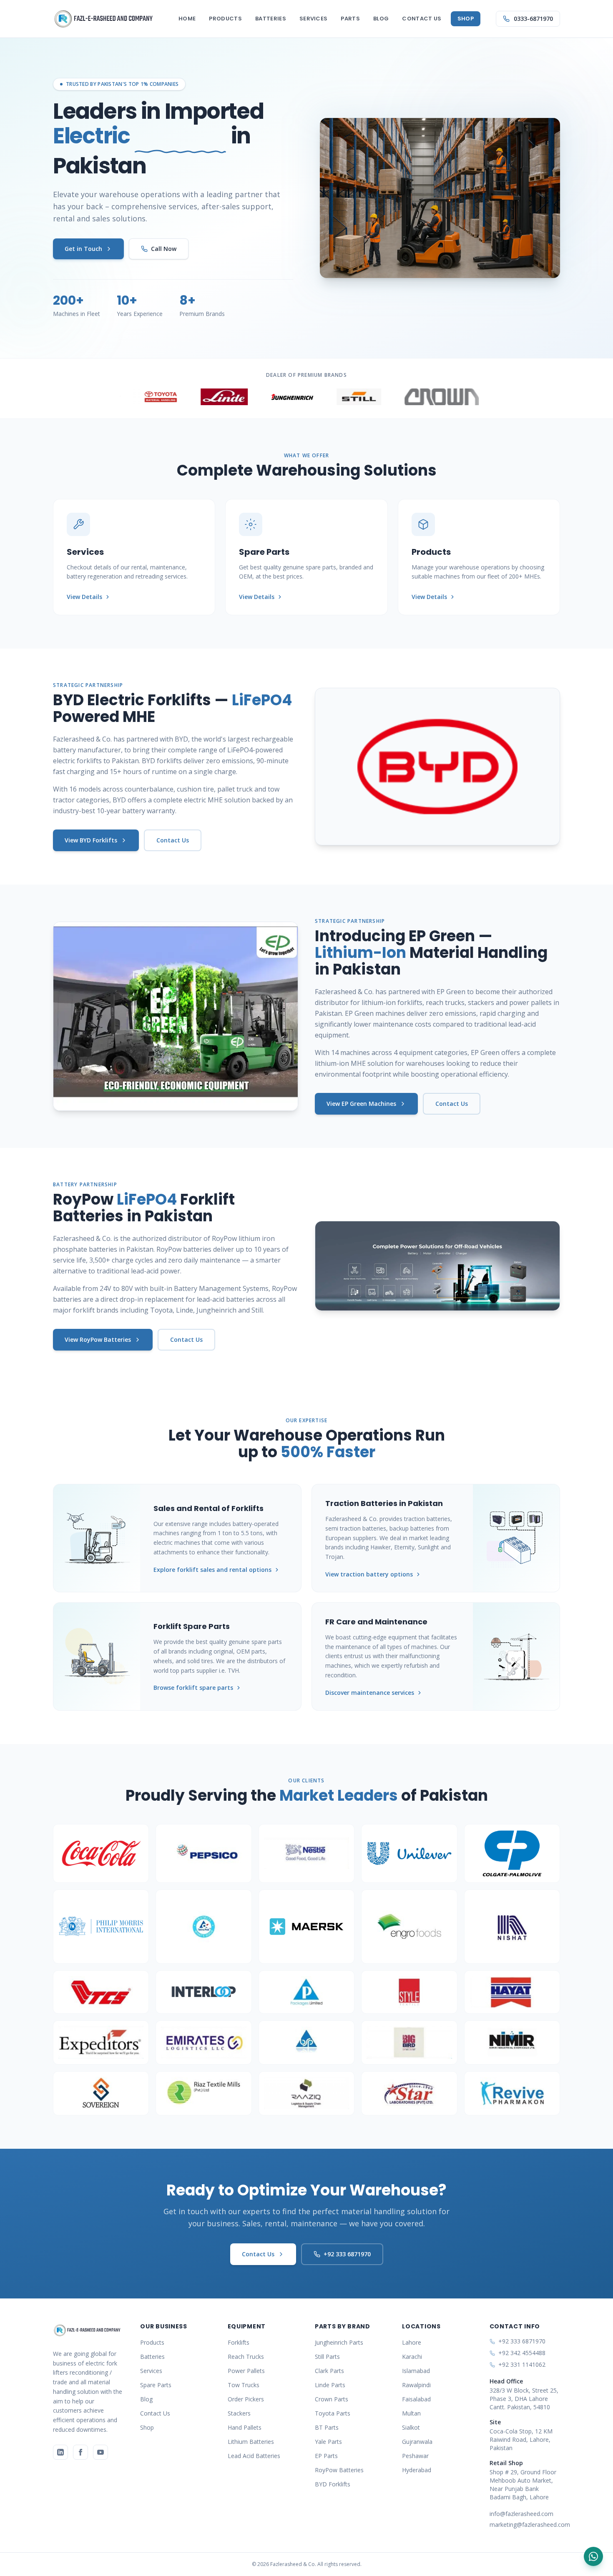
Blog (381, 19)
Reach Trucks (246, 2357)
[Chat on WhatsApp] (593, 2556)
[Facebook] (80, 2452)
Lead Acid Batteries (254, 2456)
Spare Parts (156, 2385)
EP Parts (326, 2456)
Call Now (164, 249)
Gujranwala (417, 2442)
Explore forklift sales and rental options (212, 1570)
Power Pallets (246, 2371)
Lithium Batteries (251, 2442)
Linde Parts (330, 2385)
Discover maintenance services (370, 1693)
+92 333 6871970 (347, 2254)
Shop (466, 19)
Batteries (271, 19)
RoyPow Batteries (339, 2470)
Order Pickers (246, 2399)
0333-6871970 (533, 19)
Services (314, 19)
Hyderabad (417, 2470)
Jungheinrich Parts (339, 2342)
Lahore (412, 2342)
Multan (411, 2413)
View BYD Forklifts (91, 840)
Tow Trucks (244, 2385)
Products (225, 19)
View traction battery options (369, 1574)
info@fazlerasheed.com (521, 2514)
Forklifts (239, 2342)
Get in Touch (83, 249)
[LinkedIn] (60, 2452)
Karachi (412, 2357)
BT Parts (327, 2427)
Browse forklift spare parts (193, 1688)
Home (187, 19)
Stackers (239, 2413)
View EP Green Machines (361, 1104)
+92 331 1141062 (522, 2364)
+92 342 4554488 (522, 2353)
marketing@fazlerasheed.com (525, 2525)
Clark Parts (329, 2371)
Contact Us (422, 19)
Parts (350, 19)
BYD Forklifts (333, 2484)
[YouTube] (100, 2452)
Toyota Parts (333, 2413)
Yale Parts (328, 2442)
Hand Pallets (245, 2427)
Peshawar (415, 2456)
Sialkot (411, 2427)
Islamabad (416, 2371)
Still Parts (327, 2357)
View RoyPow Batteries (98, 1339)
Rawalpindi (416, 2385)
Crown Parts (332, 2399)
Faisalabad (416, 2399)
